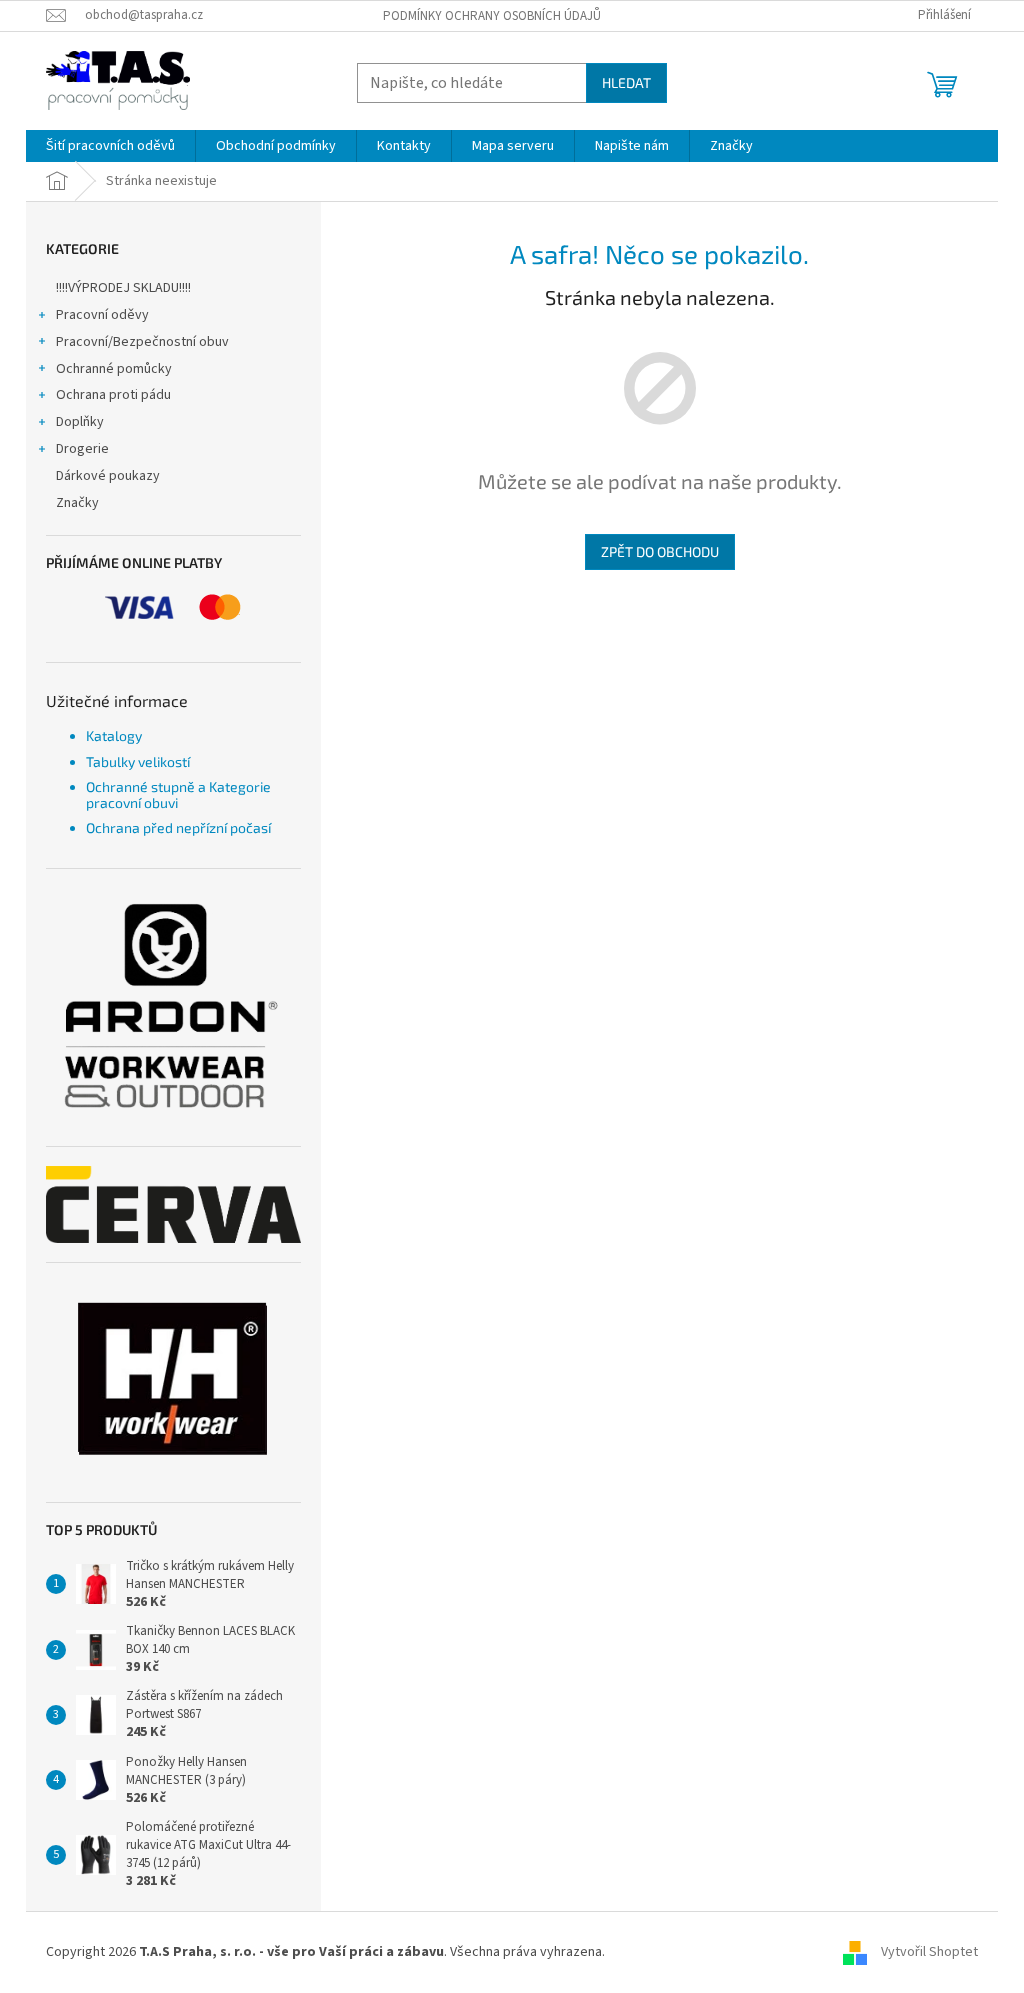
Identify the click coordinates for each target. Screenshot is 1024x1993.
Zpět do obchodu (660, 551)
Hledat (626, 82)
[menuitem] (110, 146)
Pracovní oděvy (102, 315)
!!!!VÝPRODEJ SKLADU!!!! (123, 288)
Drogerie (82, 449)
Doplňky (80, 422)
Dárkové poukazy (108, 476)
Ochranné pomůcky (114, 369)
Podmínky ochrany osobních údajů (492, 16)
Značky (77, 503)
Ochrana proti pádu (113, 395)
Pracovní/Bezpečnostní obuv (142, 342)
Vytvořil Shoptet (929, 1952)
